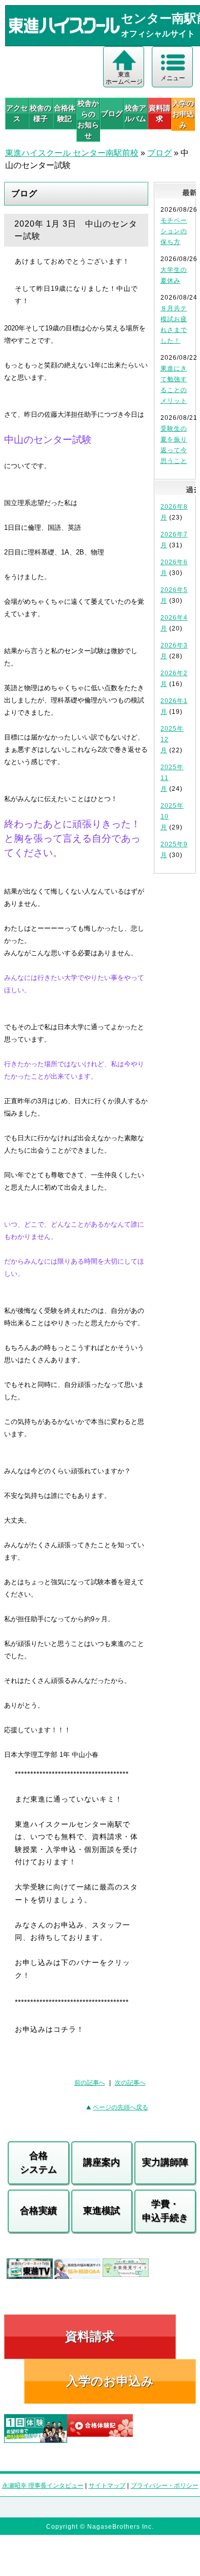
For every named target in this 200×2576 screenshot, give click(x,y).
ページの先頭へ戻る (121, 2107)
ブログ (112, 114)
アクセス (17, 113)
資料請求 (159, 113)
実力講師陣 (165, 2162)
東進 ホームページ (124, 78)
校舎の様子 (41, 113)
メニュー (173, 78)
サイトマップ (107, 2486)
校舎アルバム (135, 113)
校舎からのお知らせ (88, 119)
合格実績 (38, 2211)
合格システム (38, 2163)
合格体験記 (65, 113)
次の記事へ (130, 2083)
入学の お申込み (183, 114)
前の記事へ (90, 2083)
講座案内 (102, 2162)
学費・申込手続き (165, 2211)
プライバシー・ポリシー (165, 2486)
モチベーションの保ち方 (174, 231)
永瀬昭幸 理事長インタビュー (43, 2486)
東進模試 (102, 2211)
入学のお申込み (110, 2381)
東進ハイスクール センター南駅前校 (72, 153)
